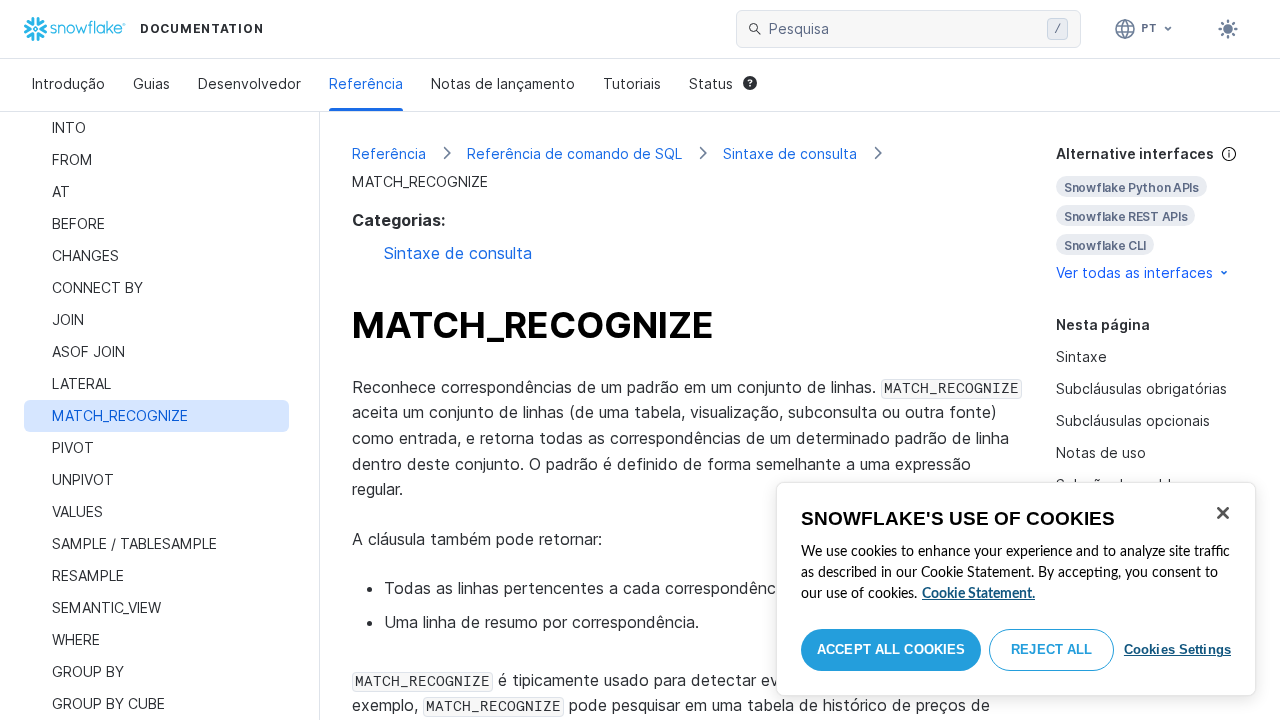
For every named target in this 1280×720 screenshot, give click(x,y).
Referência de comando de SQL (574, 153)
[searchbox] (904, 29)
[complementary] (1152, 213)
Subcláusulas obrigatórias (1141, 388)
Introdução (68, 83)
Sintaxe (1081, 356)
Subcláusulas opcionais (1133, 420)
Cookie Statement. (978, 594)
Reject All (1051, 649)
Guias (151, 83)
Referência (366, 83)
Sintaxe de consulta (790, 153)
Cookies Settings (1177, 649)
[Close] (1223, 513)
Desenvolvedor (249, 83)
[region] (1016, 589)
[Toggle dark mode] (1228, 29)
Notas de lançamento (503, 83)
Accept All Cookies (891, 649)
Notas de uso (1101, 452)
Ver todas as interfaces (1134, 272)
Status (711, 83)
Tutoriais (632, 83)
